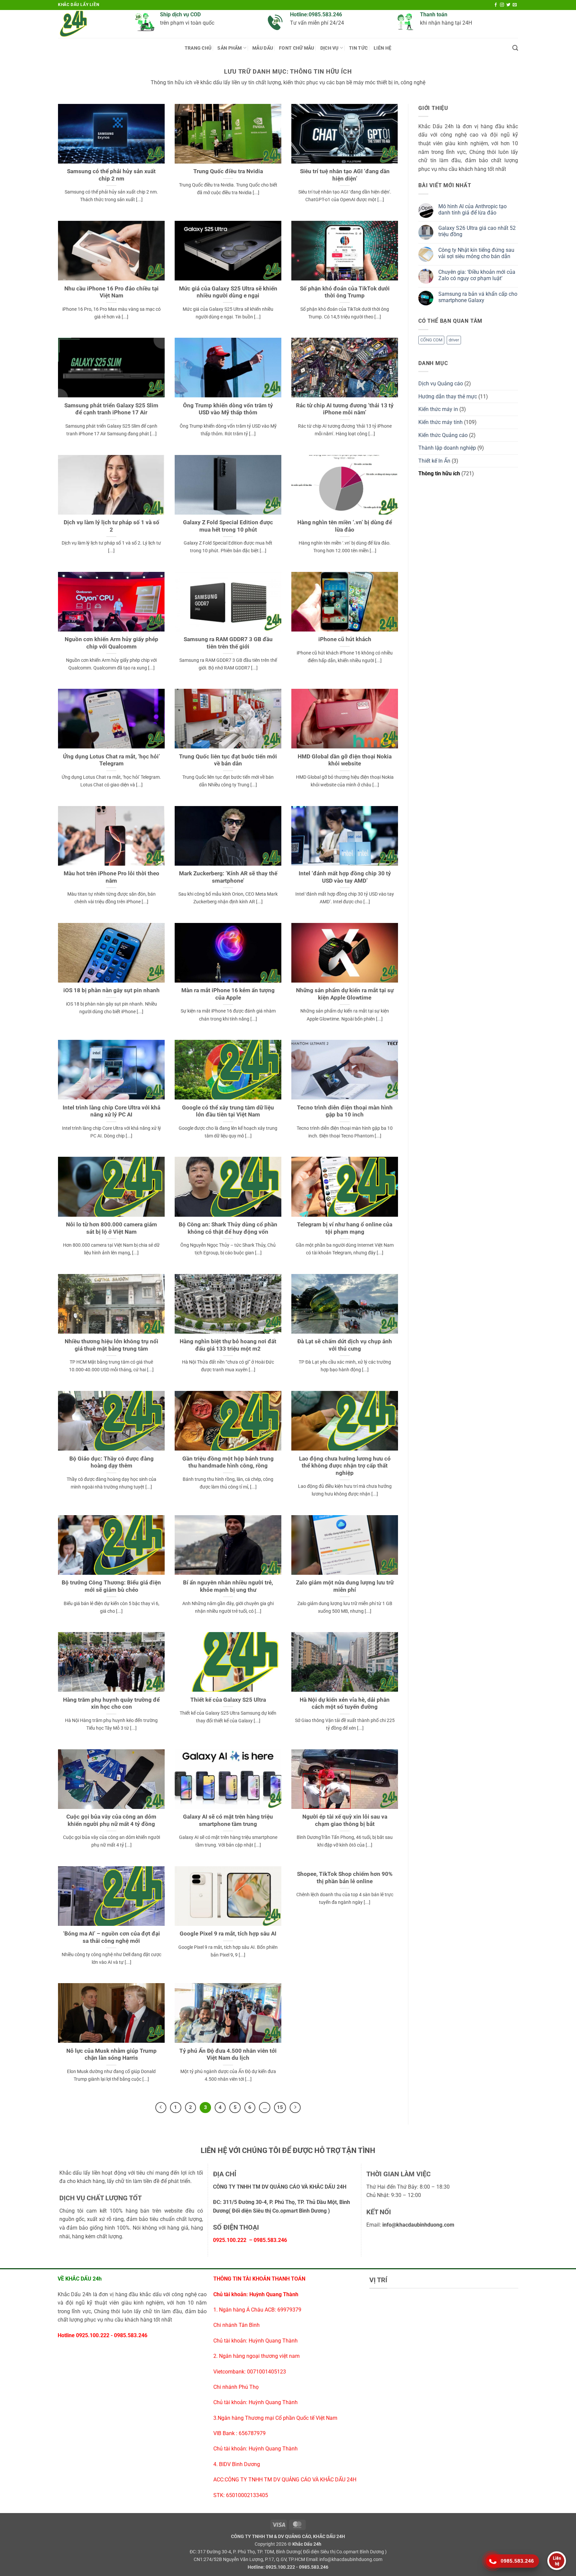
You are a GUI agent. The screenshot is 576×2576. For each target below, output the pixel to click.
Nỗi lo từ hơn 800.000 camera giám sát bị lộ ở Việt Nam (111, 1228)
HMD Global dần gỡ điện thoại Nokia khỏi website (345, 760)
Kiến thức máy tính (440, 422)
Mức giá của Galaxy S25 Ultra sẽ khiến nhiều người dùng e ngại (228, 292)
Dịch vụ (329, 48)
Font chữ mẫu (296, 48)
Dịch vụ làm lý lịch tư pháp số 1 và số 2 (111, 526)
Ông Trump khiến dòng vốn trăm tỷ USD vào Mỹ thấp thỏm (228, 409)
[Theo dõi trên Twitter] (508, 5)
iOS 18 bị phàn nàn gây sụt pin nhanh (111, 990)
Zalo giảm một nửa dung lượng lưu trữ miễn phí (345, 1586)
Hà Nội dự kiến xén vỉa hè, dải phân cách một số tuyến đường (345, 1704)
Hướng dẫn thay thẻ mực (448, 397)
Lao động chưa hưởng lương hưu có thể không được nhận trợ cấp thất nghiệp (345, 1466)
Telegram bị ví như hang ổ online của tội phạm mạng (345, 1228)
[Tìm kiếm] (515, 48)
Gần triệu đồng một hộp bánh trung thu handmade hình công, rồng (228, 1462)
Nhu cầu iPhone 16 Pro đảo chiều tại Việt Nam (111, 292)
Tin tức (358, 48)
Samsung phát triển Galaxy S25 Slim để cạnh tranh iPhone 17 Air (111, 409)
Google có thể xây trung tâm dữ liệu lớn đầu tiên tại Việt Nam (228, 1111)
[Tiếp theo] (295, 2108)
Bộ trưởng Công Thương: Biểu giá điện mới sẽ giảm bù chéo (111, 1586)
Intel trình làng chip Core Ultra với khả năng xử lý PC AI (111, 1111)
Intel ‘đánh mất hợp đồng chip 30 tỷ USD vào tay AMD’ (345, 877)
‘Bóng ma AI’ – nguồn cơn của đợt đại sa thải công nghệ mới (111, 1937)
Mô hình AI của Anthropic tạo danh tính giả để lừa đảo (472, 210)
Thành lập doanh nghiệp (447, 448)
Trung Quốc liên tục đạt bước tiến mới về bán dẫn (228, 760)
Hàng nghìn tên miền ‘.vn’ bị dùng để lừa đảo (345, 526)
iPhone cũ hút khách (345, 639)
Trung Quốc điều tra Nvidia (228, 171)
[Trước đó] (161, 2108)
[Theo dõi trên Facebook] (496, 5)
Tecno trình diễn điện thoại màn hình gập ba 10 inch (345, 1111)
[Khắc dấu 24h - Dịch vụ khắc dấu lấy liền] (91, 24)
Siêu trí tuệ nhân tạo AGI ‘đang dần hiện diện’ (345, 175)
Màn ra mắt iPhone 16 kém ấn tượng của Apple (228, 994)
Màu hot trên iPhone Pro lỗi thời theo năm (111, 877)
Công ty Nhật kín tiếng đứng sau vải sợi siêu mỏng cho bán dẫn (476, 253)
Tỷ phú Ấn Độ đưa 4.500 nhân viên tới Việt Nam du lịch (228, 2055)
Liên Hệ (382, 48)
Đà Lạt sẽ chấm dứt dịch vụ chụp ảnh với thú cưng (345, 1345)
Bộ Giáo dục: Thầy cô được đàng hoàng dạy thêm (111, 1462)
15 (280, 2107)
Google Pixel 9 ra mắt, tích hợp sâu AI (228, 1934)
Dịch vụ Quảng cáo (441, 384)
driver (454, 340)
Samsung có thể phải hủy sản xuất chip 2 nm (111, 175)
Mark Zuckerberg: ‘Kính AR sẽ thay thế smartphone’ (228, 877)
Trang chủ (198, 48)
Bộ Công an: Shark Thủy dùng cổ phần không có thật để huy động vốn (228, 1228)
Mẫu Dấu (263, 48)
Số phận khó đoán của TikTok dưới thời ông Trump (345, 292)
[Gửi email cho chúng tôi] (515, 5)
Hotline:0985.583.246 (316, 14)
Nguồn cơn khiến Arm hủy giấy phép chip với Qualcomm (111, 643)
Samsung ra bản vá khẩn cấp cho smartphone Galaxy (478, 297)
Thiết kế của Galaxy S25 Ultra (228, 1700)
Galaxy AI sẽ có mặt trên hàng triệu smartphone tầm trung (228, 1820)
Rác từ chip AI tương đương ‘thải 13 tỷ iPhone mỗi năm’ (345, 409)
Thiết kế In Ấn (434, 461)
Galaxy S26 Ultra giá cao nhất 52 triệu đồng (477, 231)
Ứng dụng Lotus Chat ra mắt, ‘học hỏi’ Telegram (111, 760)
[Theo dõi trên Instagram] (502, 5)
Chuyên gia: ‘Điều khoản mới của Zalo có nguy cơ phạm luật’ (477, 275)
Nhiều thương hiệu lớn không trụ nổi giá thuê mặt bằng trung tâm (111, 1345)
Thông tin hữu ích (439, 473)
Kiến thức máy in (438, 409)
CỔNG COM (431, 340)
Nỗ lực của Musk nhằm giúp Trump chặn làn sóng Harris (111, 2055)
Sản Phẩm (229, 48)
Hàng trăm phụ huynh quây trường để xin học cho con (111, 1704)
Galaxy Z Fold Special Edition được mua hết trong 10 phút (228, 526)
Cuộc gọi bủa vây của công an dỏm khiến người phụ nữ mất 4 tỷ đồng (111, 1820)
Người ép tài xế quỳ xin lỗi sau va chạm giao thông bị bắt (345, 1820)
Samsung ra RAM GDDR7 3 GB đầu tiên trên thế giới (228, 643)
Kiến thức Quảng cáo (443, 435)
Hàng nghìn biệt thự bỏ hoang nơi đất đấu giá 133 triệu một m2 (228, 1345)
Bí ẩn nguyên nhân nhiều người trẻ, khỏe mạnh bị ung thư (228, 1586)
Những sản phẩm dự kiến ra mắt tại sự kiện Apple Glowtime (345, 994)
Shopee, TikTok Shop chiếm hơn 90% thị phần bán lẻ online (345, 1878)
